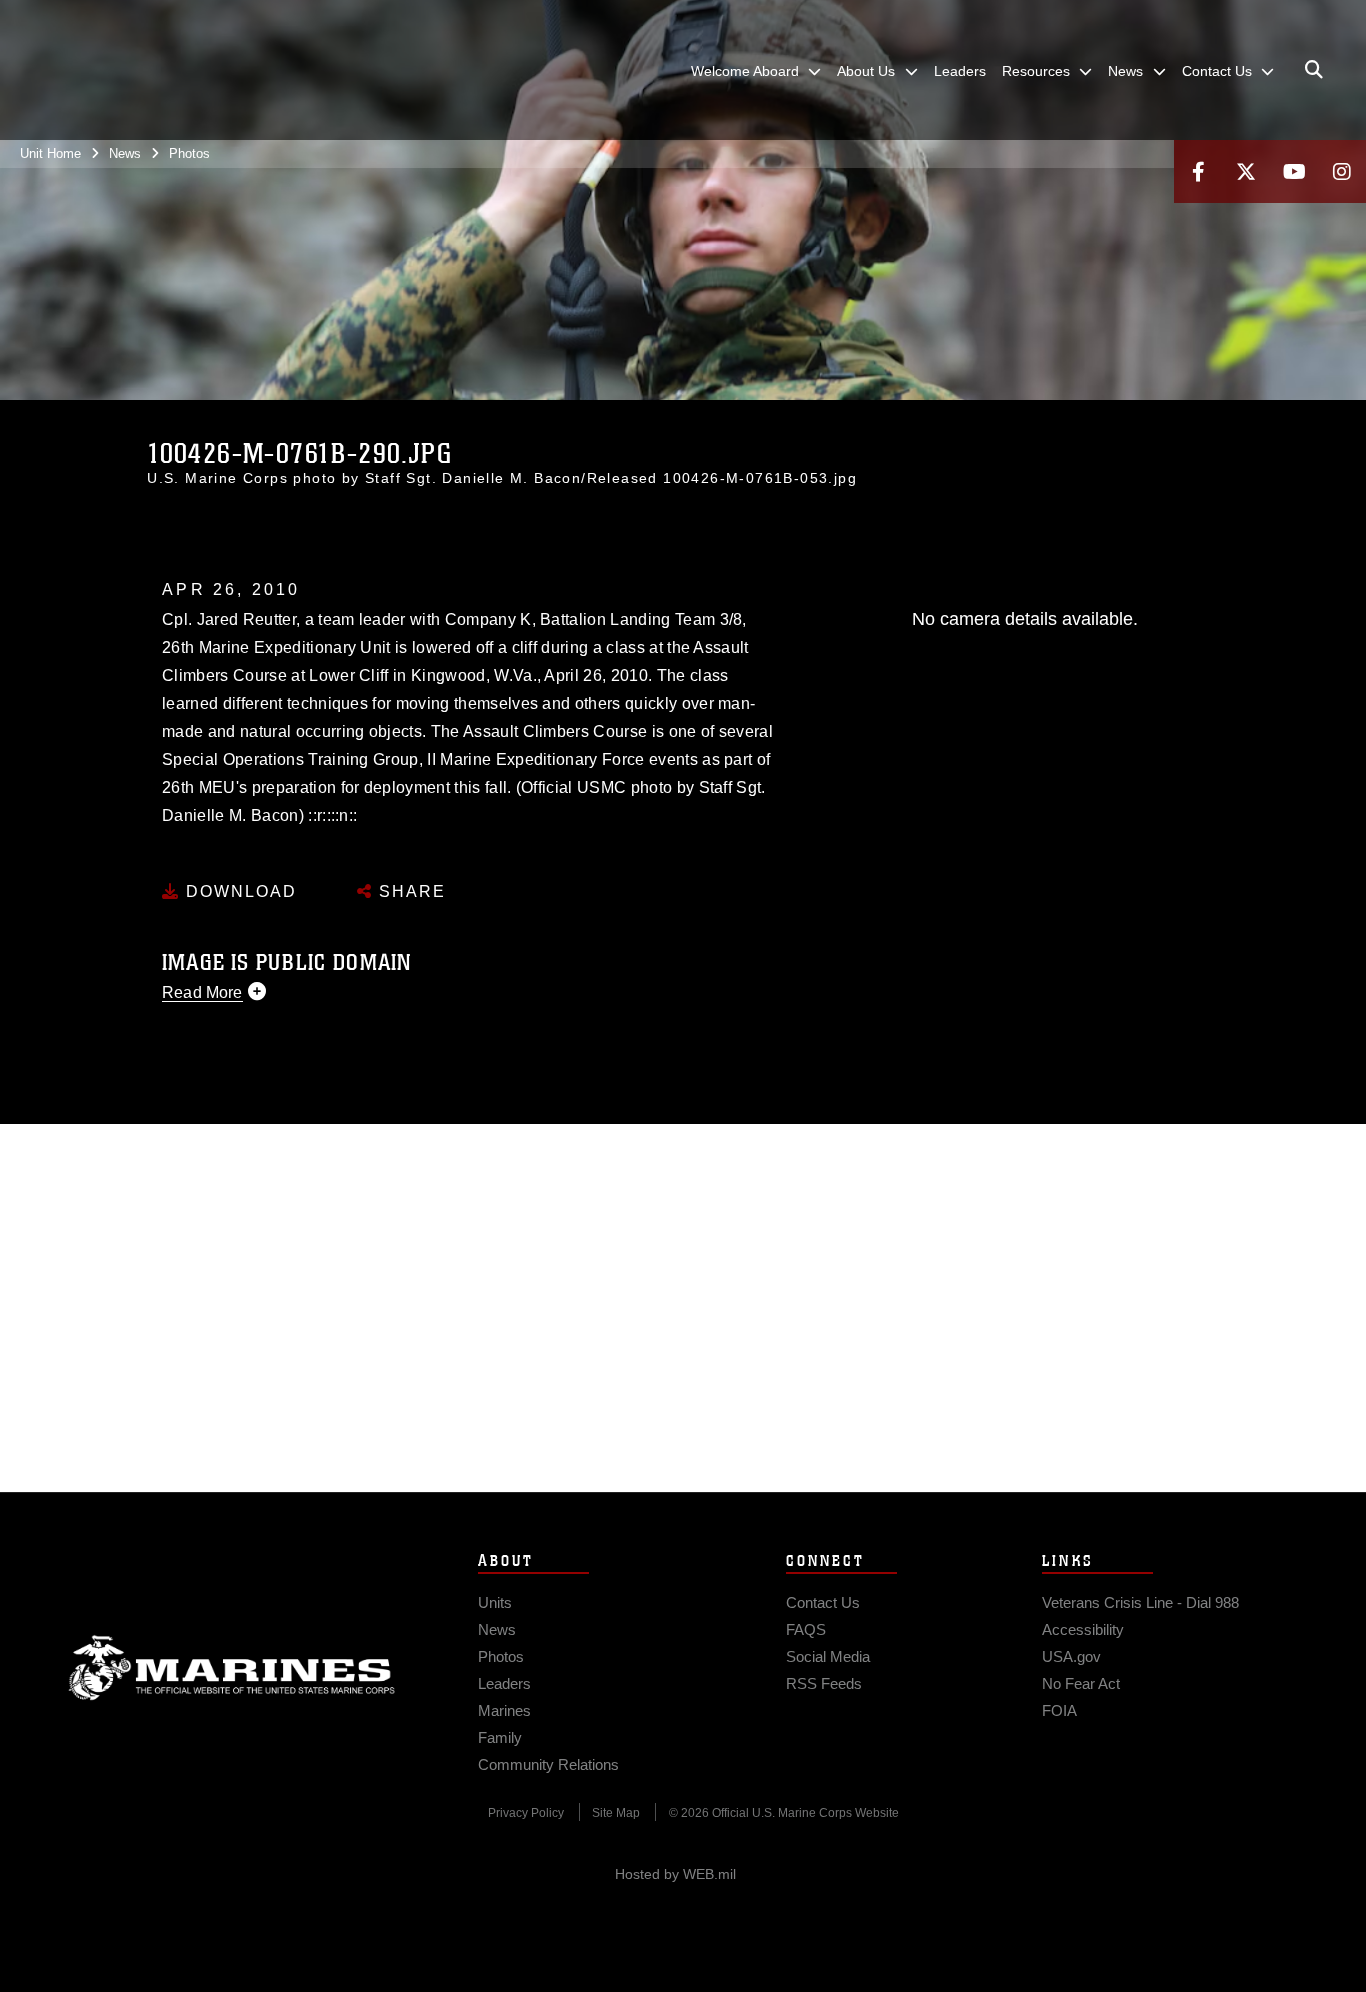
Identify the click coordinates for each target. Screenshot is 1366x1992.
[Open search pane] (1314, 70)
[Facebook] (1198, 171)
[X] (1246, 171)
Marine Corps (232, 1668)
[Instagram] (1342, 171)
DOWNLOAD (238, 891)
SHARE (409, 891)
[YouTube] (1294, 171)
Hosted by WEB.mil (675, 1874)
